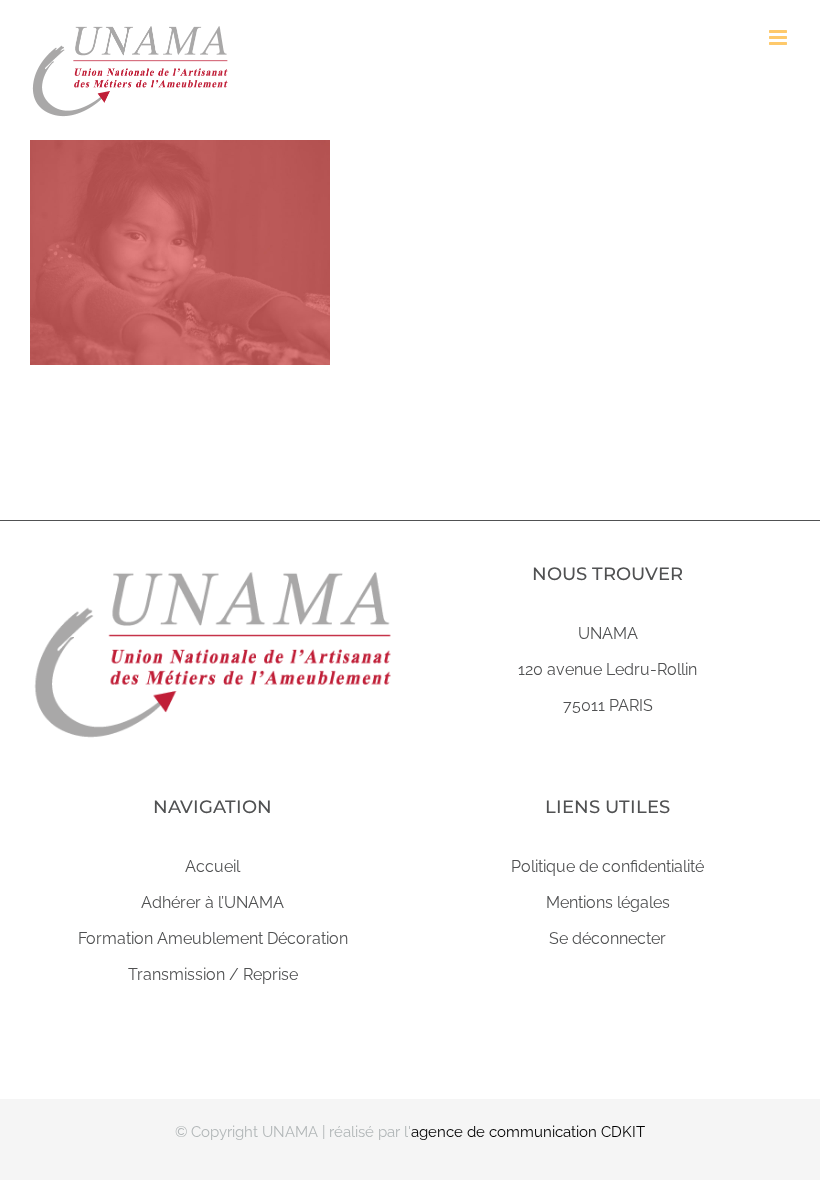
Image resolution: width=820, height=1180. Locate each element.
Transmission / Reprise (213, 974)
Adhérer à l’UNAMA (212, 902)
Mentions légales (608, 902)
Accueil (212, 866)
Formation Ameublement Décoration (213, 938)
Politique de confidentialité (607, 866)
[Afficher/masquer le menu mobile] (779, 37)
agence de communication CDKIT (528, 1132)
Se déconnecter (607, 938)
